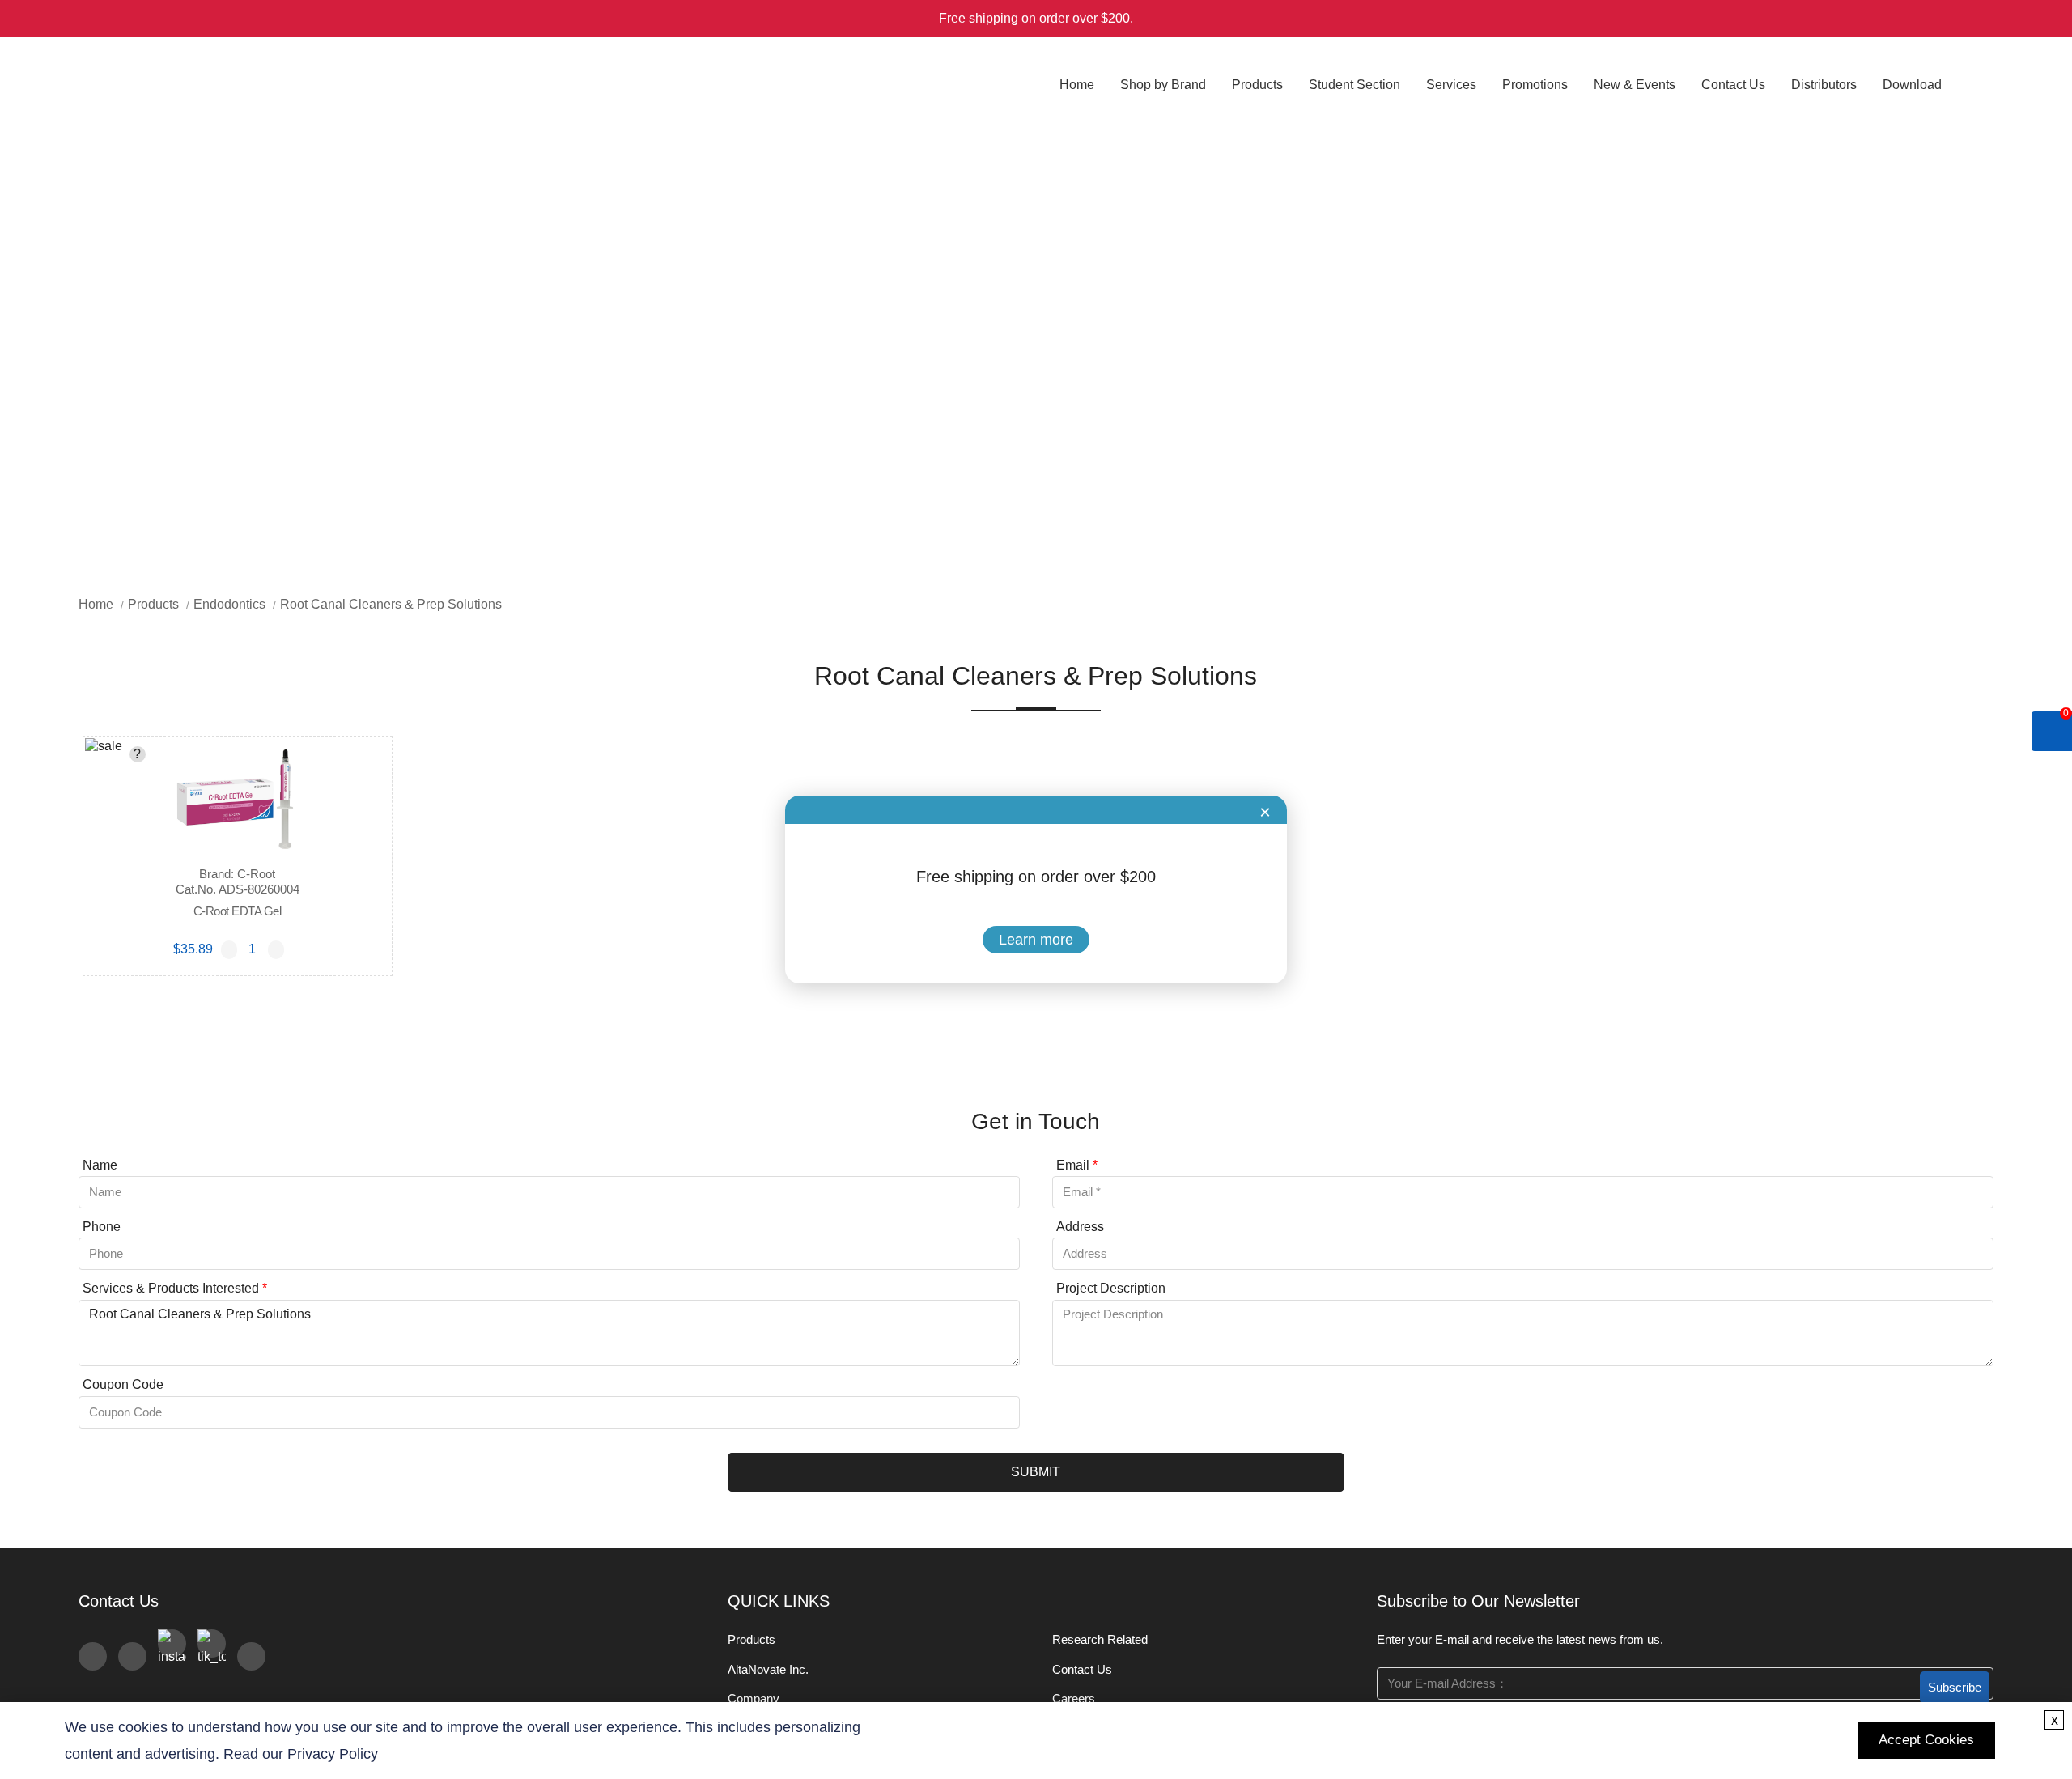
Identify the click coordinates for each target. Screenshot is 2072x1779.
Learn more (1036, 940)
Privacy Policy (333, 1754)
